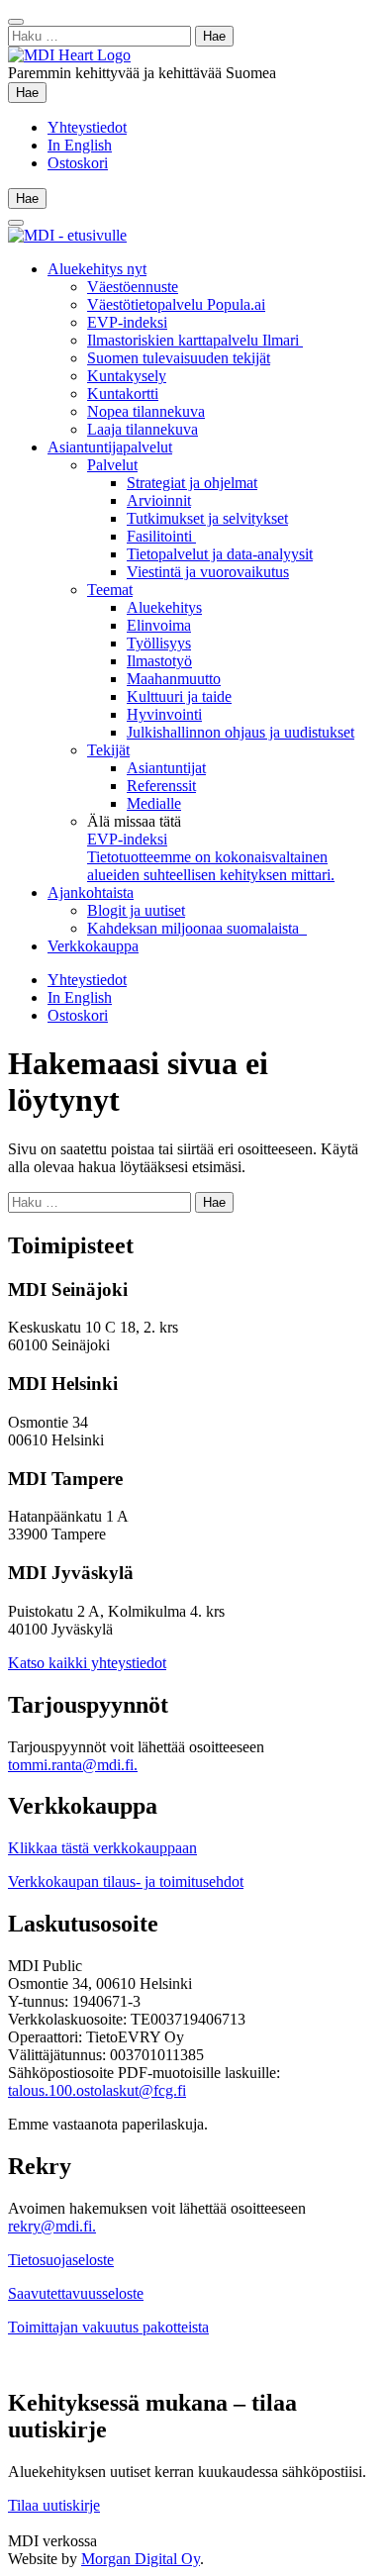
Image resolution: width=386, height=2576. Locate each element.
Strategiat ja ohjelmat (192, 483)
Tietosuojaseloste (61, 2260)
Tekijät (108, 750)
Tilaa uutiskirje (54, 2505)
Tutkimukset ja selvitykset (207, 518)
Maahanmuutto (174, 679)
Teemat (110, 590)
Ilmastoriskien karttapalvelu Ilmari (195, 340)
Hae (31, 92)
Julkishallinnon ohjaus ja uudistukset (241, 732)
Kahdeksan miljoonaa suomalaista (197, 928)
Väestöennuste (133, 287)
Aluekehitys (164, 607)
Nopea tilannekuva (146, 411)
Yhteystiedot (87, 127)
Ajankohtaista (91, 892)
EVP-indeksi (127, 322)
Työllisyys (159, 643)
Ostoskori (78, 163)
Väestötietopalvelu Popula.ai (176, 304)
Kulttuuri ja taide (179, 696)
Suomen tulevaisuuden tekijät (179, 358)
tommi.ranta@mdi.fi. (73, 1765)
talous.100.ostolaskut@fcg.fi (97, 2090)
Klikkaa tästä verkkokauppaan (102, 1848)
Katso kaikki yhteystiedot (87, 1663)
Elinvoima (159, 625)
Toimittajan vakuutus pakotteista (108, 2327)
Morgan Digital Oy (141, 2559)
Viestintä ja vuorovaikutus (208, 572)
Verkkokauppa (93, 946)
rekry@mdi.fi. (52, 2226)
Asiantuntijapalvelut (110, 447)
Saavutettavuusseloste (76, 2293)
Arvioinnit (159, 500)
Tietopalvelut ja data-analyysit (220, 554)
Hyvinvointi (164, 714)
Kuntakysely (127, 376)
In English (80, 145)
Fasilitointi (161, 536)
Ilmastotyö (159, 661)
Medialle (154, 803)
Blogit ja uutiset (136, 910)
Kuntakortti (123, 394)
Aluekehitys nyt (97, 269)
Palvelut (112, 465)
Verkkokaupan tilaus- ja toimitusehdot (126, 1882)
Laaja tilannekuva (143, 429)
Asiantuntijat (166, 768)
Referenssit (161, 786)
